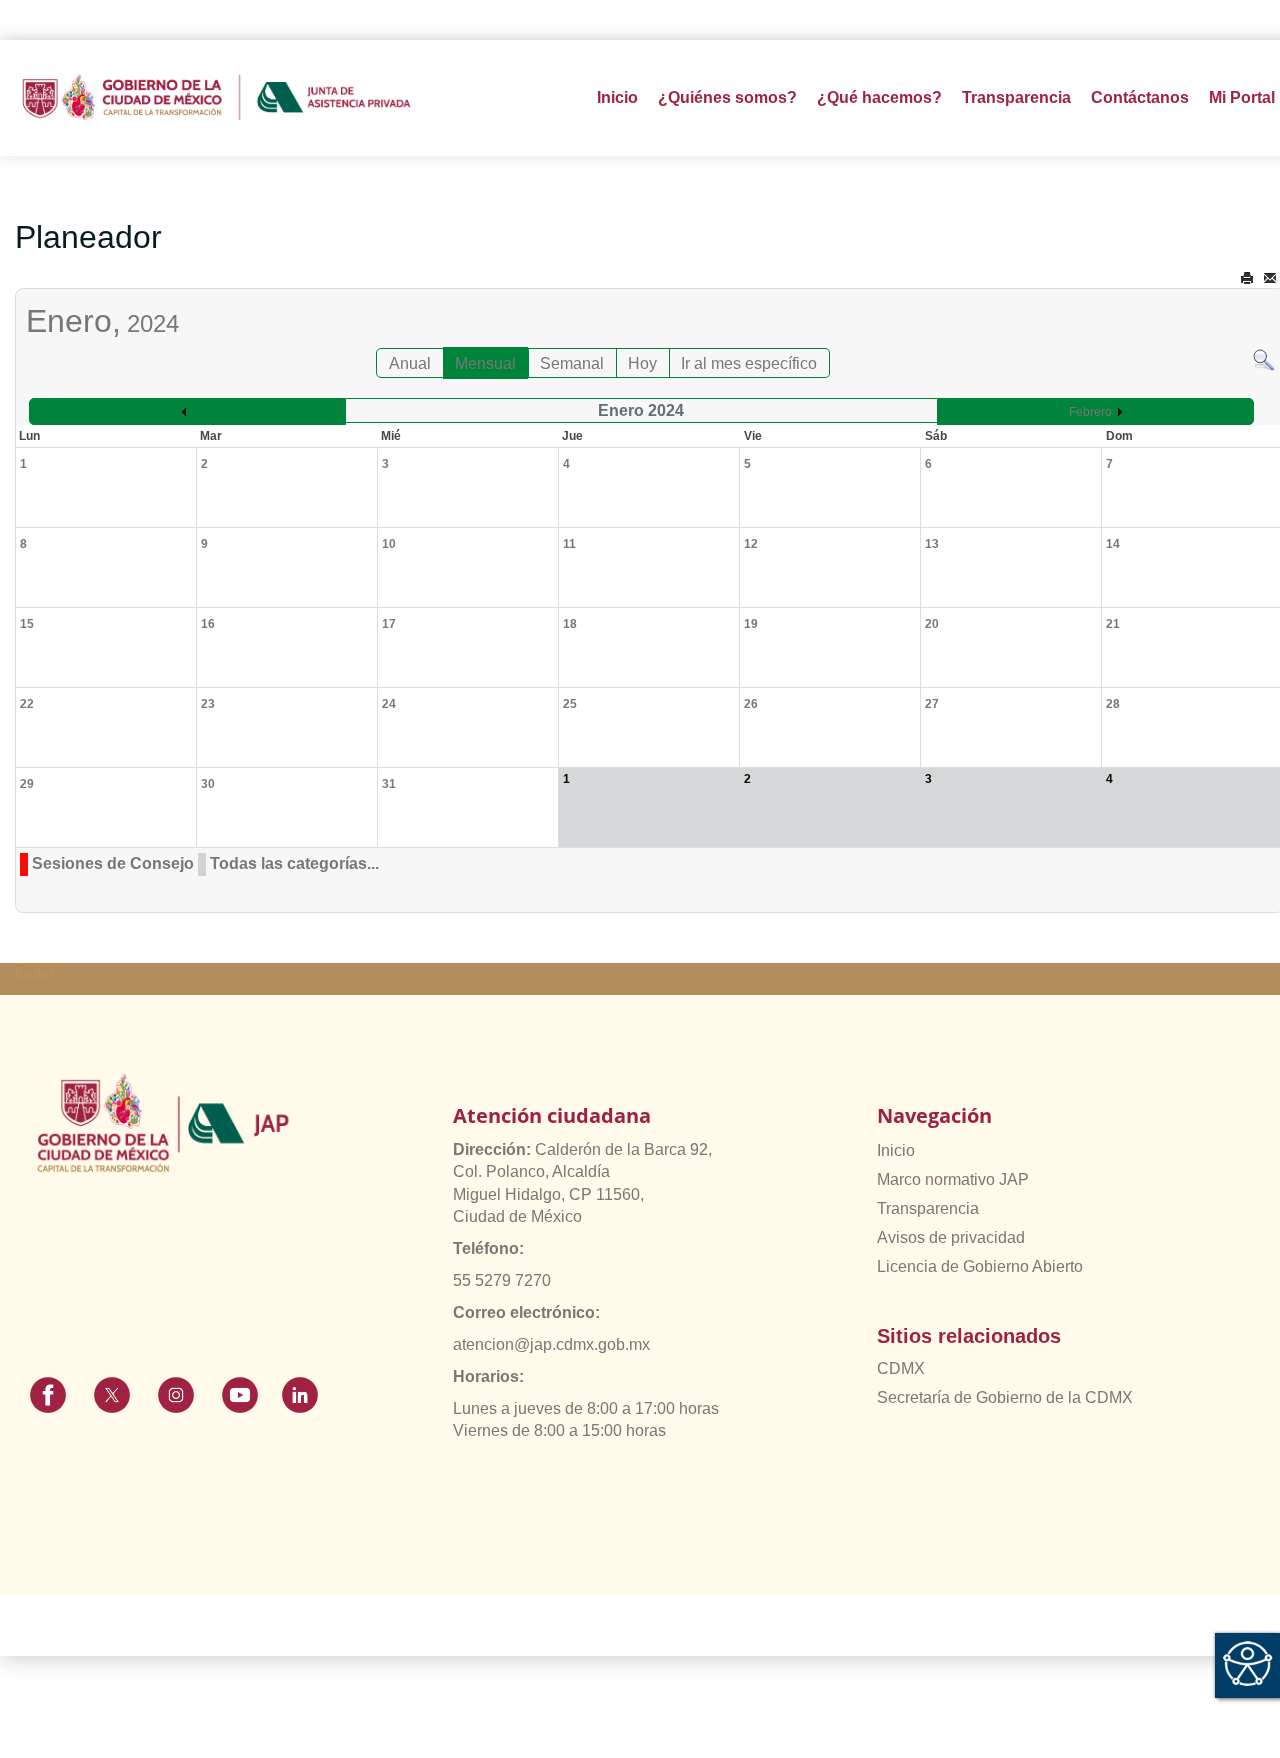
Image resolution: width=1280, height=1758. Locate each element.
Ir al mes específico (749, 363)
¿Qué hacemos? (879, 97)
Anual (410, 363)
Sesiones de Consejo (113, 863)
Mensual (485, 363)
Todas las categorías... (294, 863)
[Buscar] (1263, 358)
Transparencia (928, 1208)
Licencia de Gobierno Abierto (980, 1266)
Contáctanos (1140, 97)
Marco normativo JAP (953, 1179)
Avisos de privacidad (951, 1237)
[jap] (216, 98)
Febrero (1090, 412)
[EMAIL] (1270, 278)
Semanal (572, 363)
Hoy (642, 363)
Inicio (617, 97)
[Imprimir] (1247, 278)
